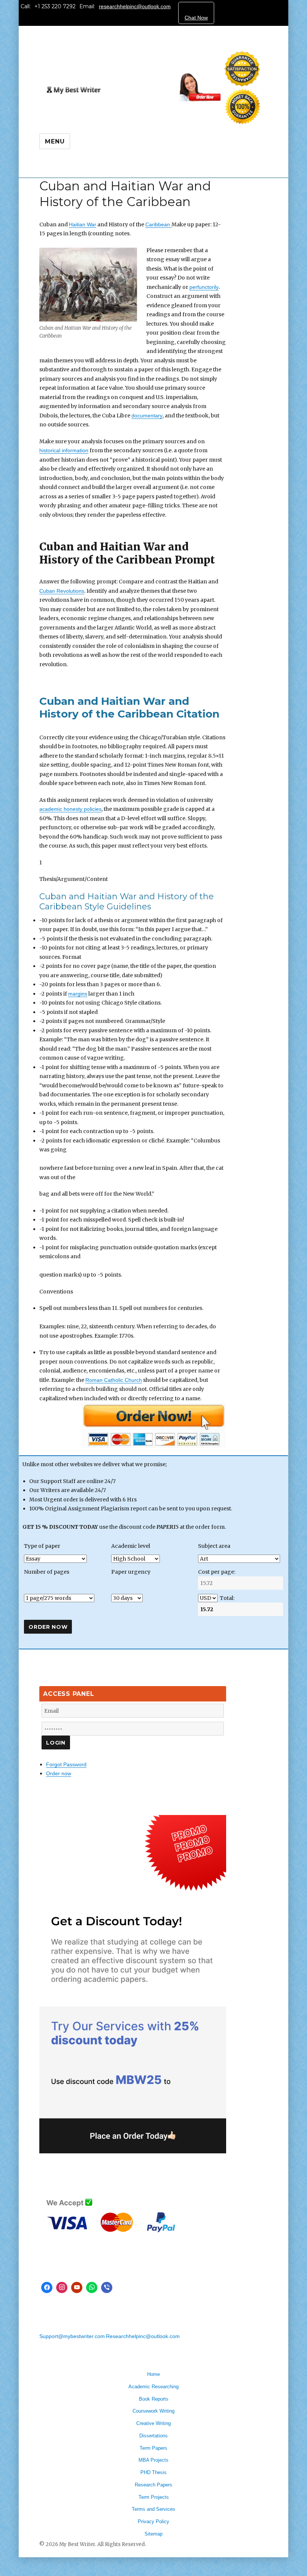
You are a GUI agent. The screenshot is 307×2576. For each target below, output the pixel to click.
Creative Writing (153, 2423)
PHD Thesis (153, 2472)
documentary (147, 416)
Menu (55, 141)
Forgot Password (66, 1764)
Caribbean (158, 224)
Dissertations (153, 2436)
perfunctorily (204, 287)
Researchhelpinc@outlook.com (143, 2336)
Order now (59, 1773)
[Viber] (107, 2287)
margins (78, 994)
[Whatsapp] (92, 2287)
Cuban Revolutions (62, 591)
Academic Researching (153, 2387)
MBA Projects (153, 2460)
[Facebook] (47, 2287)
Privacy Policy (153, 2521)
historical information (64, 450)
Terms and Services (153, 2509)
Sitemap (153, 2534)
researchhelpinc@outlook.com (135, 6)
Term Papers (153, 2448)
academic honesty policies (70, 809)
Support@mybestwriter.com (72, 2336)
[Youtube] (77, 2287)
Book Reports (154, 2399)
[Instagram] (62, 2287)
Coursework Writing (153, 2411)
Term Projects (154, 2497)
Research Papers (153, 2485)
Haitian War (83, 224)
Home (153, 2374)
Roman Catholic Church (114, 1380)
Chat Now (196, 18)
